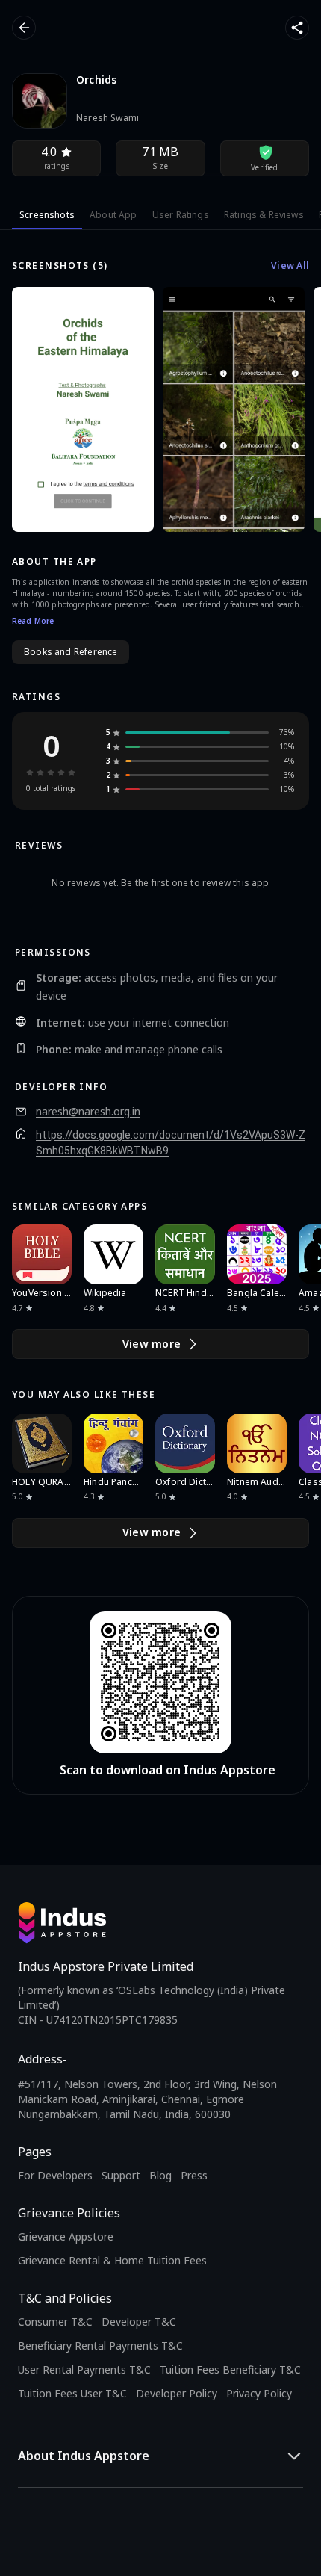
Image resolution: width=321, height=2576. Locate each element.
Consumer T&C (55, 2322)
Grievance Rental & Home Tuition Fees (112, 2260)
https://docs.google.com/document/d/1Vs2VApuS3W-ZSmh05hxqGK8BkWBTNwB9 (171, 1143)
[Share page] (297, 28)
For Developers (55, 2175)
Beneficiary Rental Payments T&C (100, 2346)
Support (121, 2175)
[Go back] (24, 28)
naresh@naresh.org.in (88, 1112)
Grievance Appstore (66, 2236)
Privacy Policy (259, 2393)
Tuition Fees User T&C (72, 2393)
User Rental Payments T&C (84, 2369)
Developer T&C (139, 2322)
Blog (160, 2175)
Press (194, 2175)
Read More (33, 621)
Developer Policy (177, 2393)
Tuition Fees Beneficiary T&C (230, 2369)
